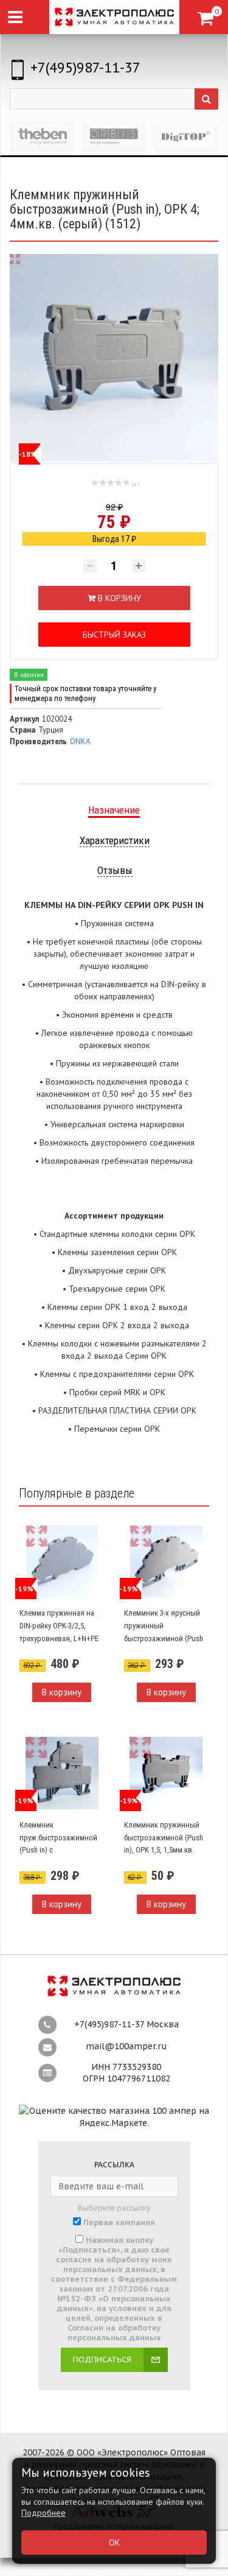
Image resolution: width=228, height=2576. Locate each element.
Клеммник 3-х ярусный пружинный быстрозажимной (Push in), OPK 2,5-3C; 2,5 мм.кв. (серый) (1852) (165, 1638)
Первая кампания (119, 2223)
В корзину (62, 1692)
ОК (114, 2543)
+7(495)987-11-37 (85, 67)
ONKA (80, 741)
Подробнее (43, 2513)
